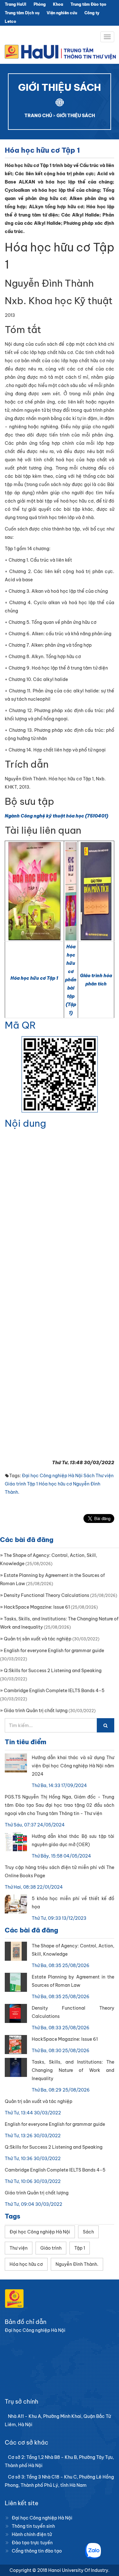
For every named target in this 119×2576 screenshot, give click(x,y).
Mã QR (20, 1025)
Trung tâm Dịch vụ (22, 13)
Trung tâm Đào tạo (88, 4)
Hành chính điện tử (32, 2534)
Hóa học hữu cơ (55, 1484)
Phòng (40, 4)
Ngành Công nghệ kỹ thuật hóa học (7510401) (56, 816)
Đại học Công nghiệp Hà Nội (52, 1476)
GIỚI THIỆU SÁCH (76, 116)
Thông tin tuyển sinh (33, 2526)
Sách (89, 1476)
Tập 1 (32, 1484)
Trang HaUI (16, 4)
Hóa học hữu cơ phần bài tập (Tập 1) (71, 980)
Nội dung (25, 1123)
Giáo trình (15, 1484)
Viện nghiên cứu (62, 13)
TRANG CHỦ (38, 116)
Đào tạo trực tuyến (32, 2543)
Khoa (58, 4)
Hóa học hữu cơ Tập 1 (34, 978)
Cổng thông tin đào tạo (37, 2551)
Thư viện (105, 1476)
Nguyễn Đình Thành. (77, 2264)
